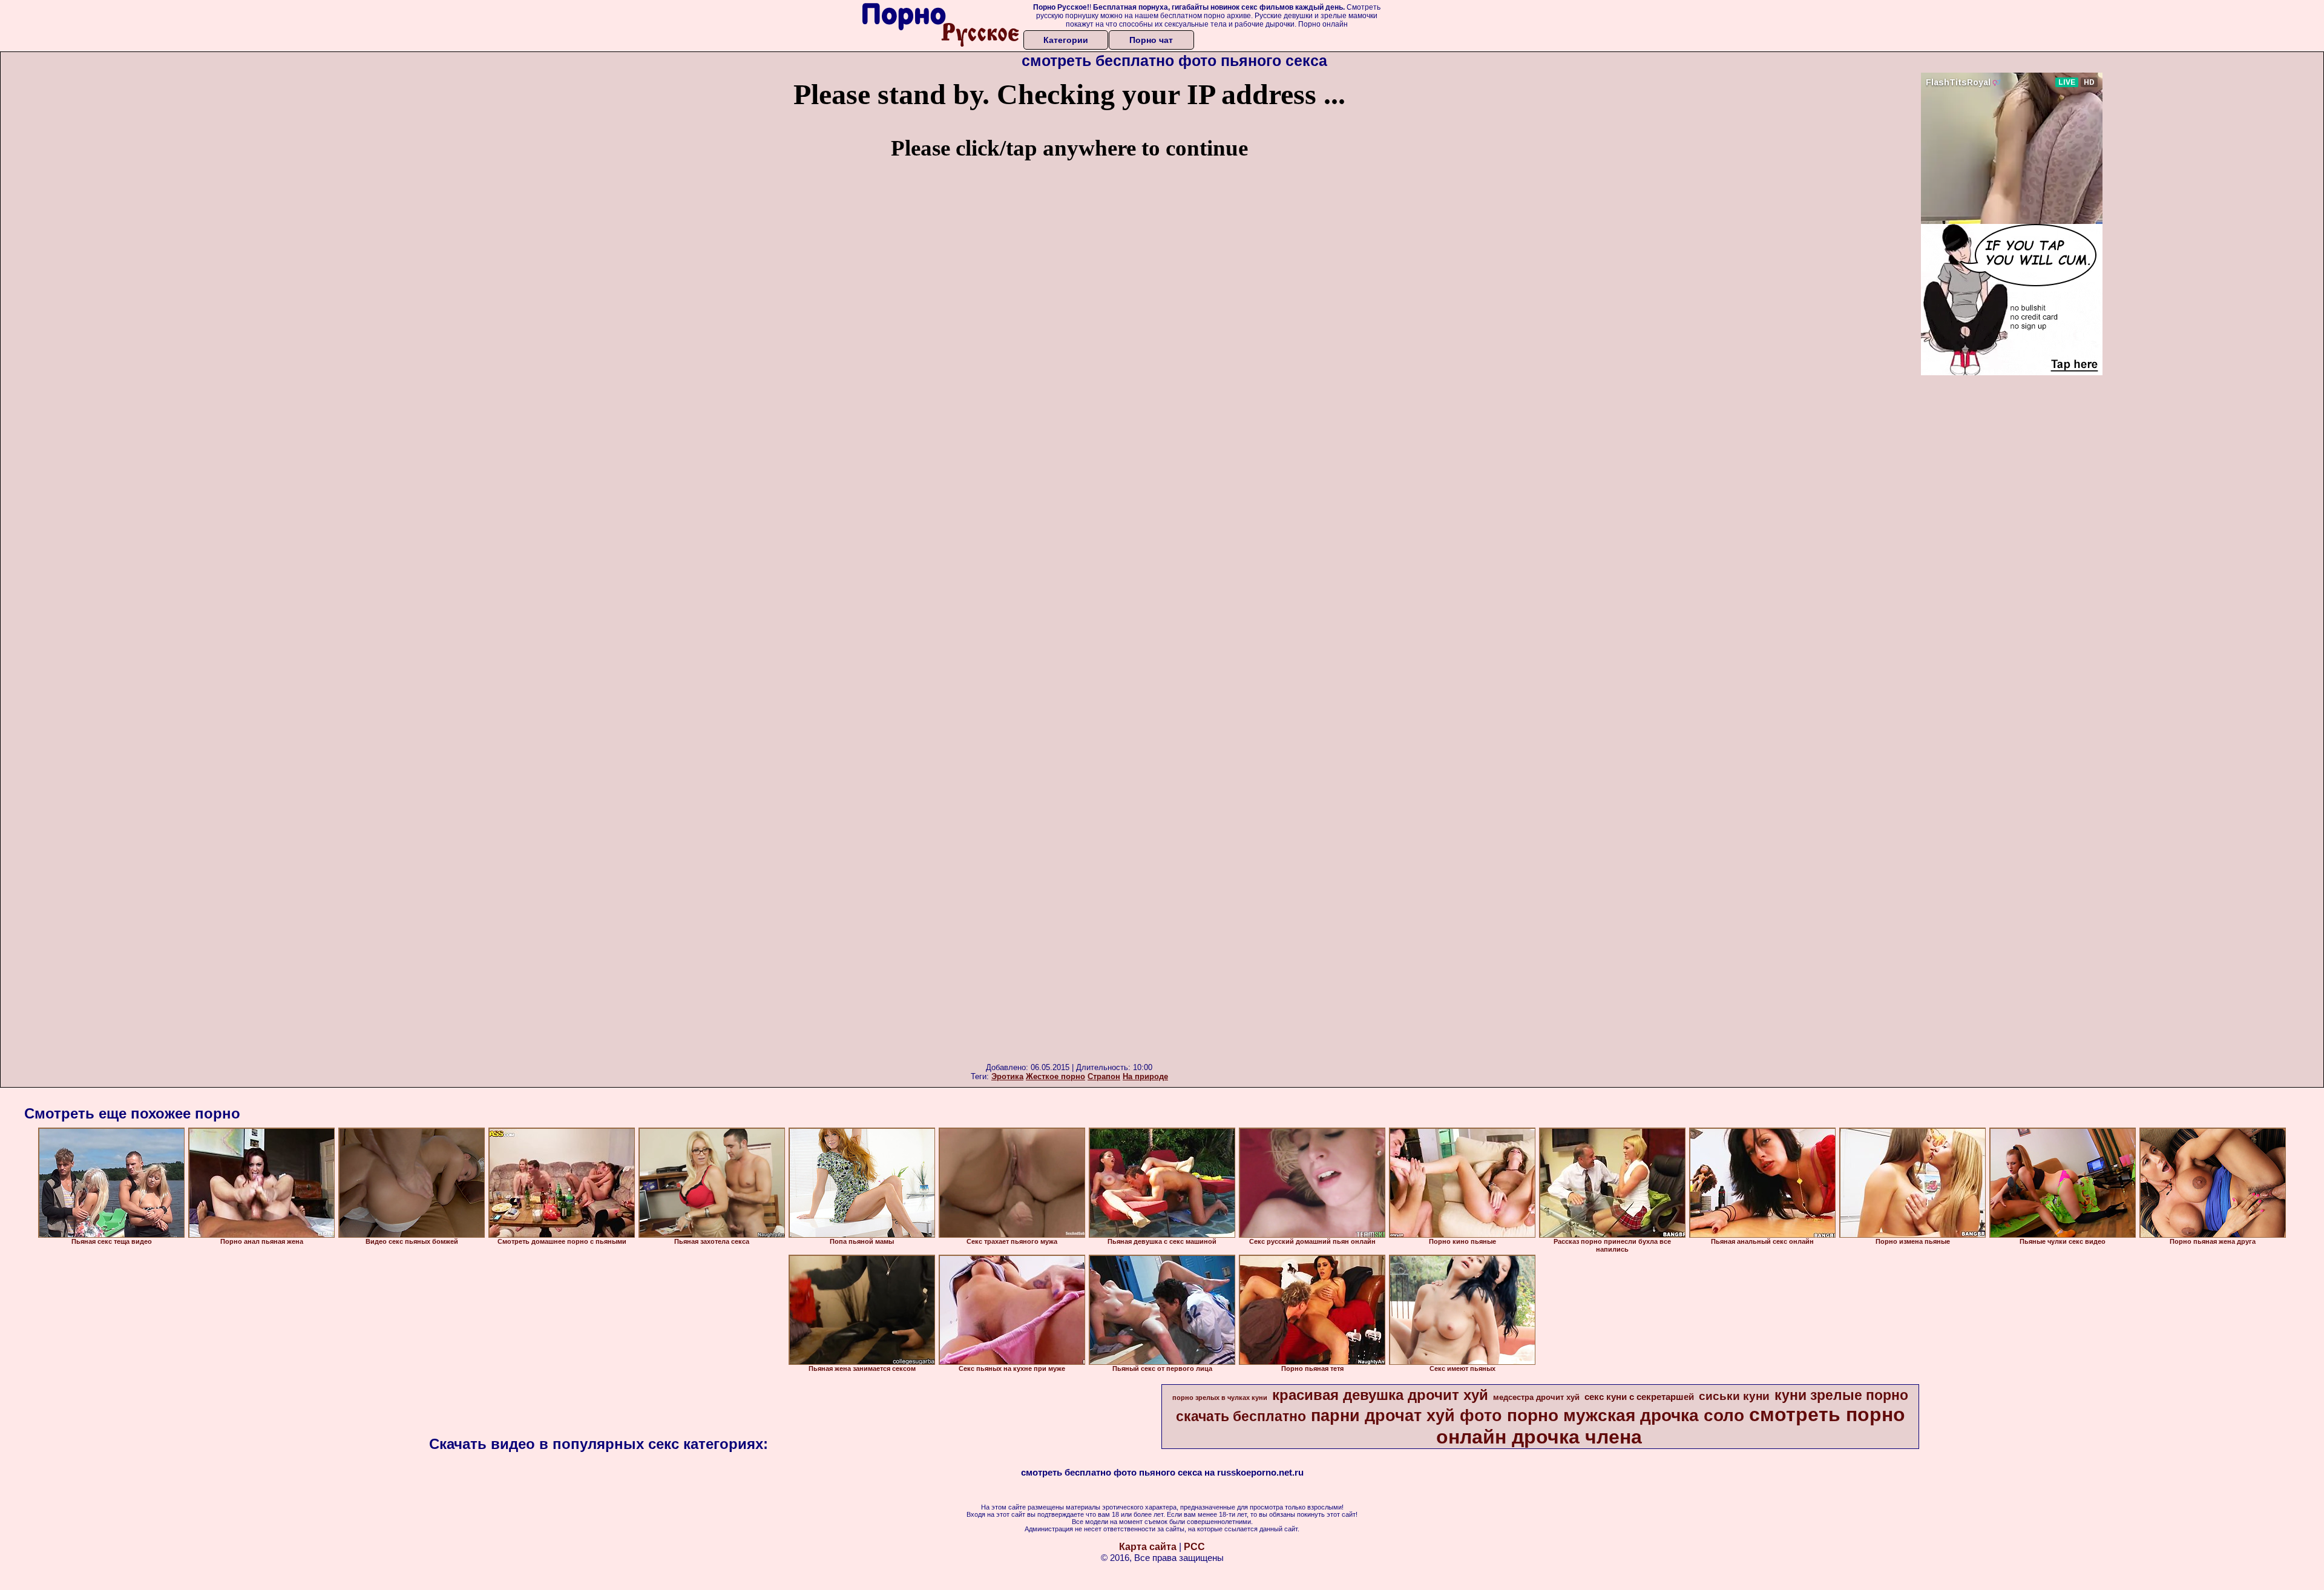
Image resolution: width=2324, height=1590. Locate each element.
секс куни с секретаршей (1639, 1397)
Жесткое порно (1055, 1076)
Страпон (1104, 1076)
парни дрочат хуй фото (1407, 1416)
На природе (1145, 1076)
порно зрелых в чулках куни (1220, 1398)
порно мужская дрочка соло (1626, 1415)
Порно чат (1151, 40)
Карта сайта (1148, 1547)
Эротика (1007, 1076)
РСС (1194, 1547)
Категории (1066, 40)
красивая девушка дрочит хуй (1380, 1395)
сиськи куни (1734, 1396)
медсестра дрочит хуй (1536, 1397)
